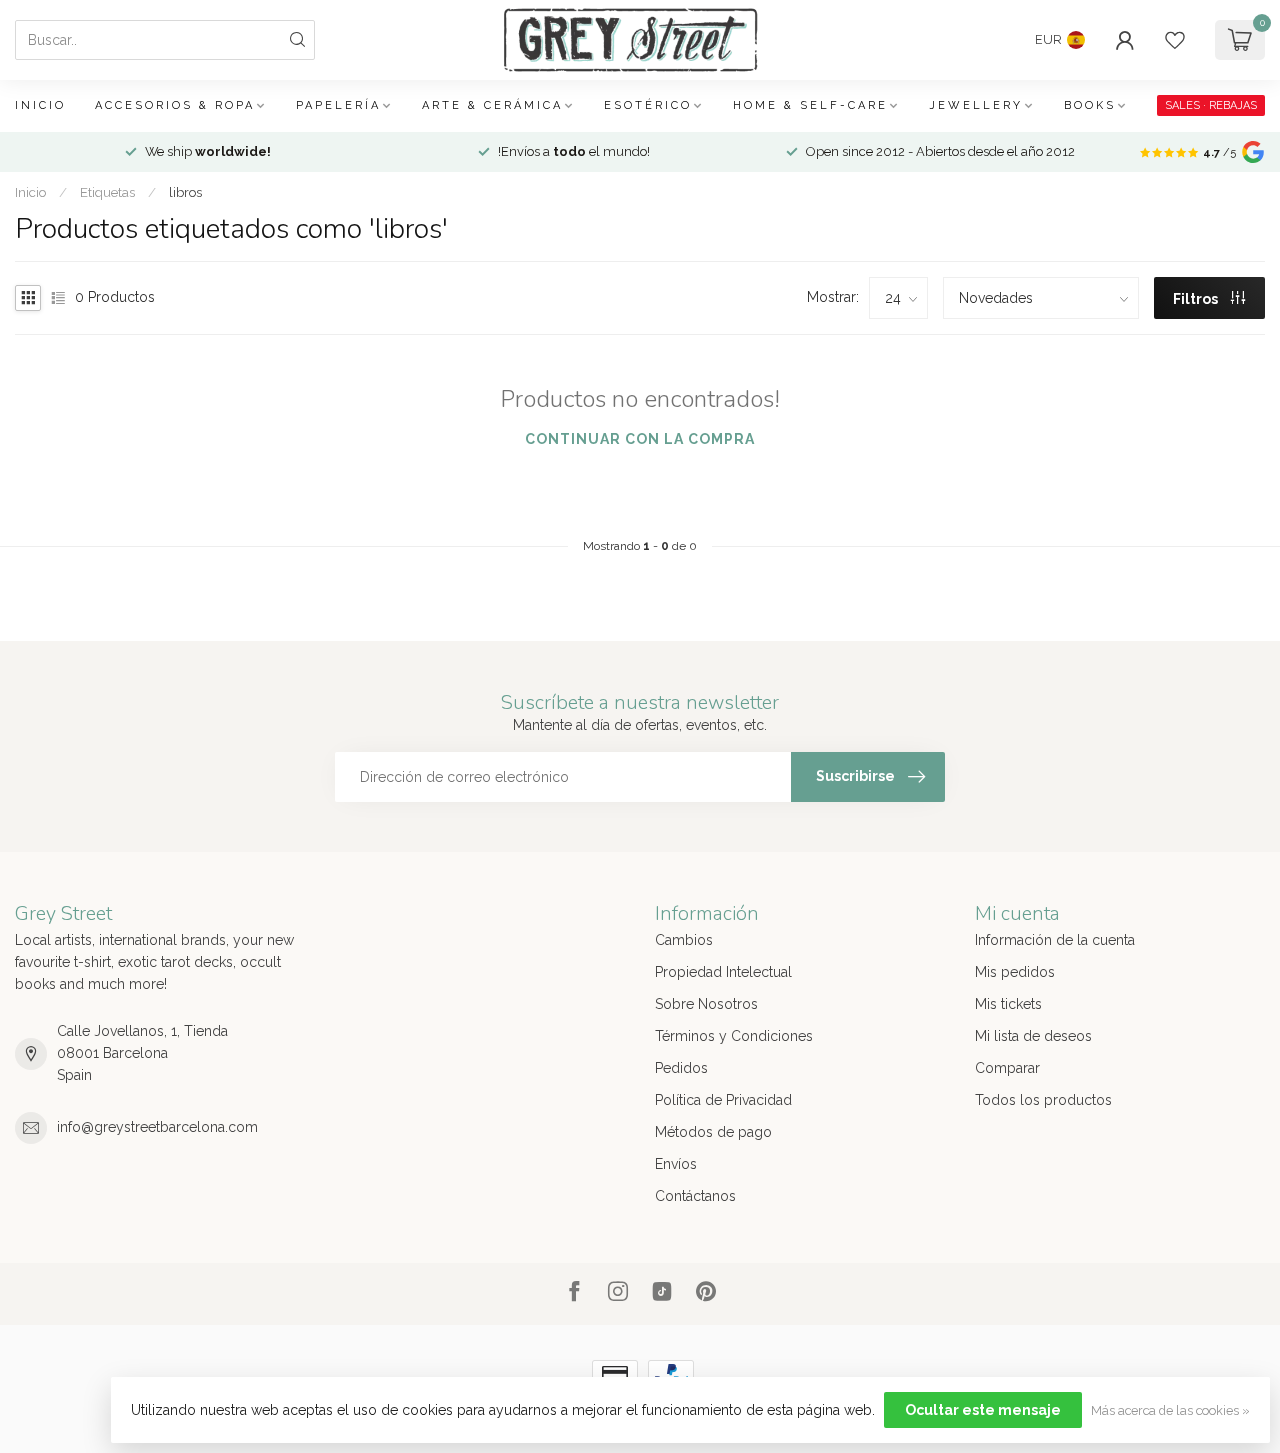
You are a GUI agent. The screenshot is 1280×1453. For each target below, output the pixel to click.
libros (185, 192)
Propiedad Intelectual (723, 972)
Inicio (40, 105)
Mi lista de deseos (1033, 1036)
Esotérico (648, 105)
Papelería (338, 105)
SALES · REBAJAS (1211, 105)
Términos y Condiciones (734, 1036)
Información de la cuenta (1055, 940)
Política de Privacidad (723, 1100)
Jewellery (976, 105)
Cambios (684, 940)
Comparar (1007, 1068)
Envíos (676, 1164)
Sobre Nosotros (706, 1004)
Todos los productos (1043, 1100)
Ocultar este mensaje (983, 1410)
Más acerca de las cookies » (1170, 1410)
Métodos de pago (713, 1132)
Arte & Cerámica (492, 105)
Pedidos (681, 1068)
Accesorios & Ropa (175, 105)
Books (1090, 105)
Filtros (1197, 299)
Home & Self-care (810, 105)
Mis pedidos (1015, 972)
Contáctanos (695, 1196)
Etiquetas (107, 192)
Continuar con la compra (640, 439)
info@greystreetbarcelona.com (157, 1127)
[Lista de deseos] (1175, 40)
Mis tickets (1008, 1004)
